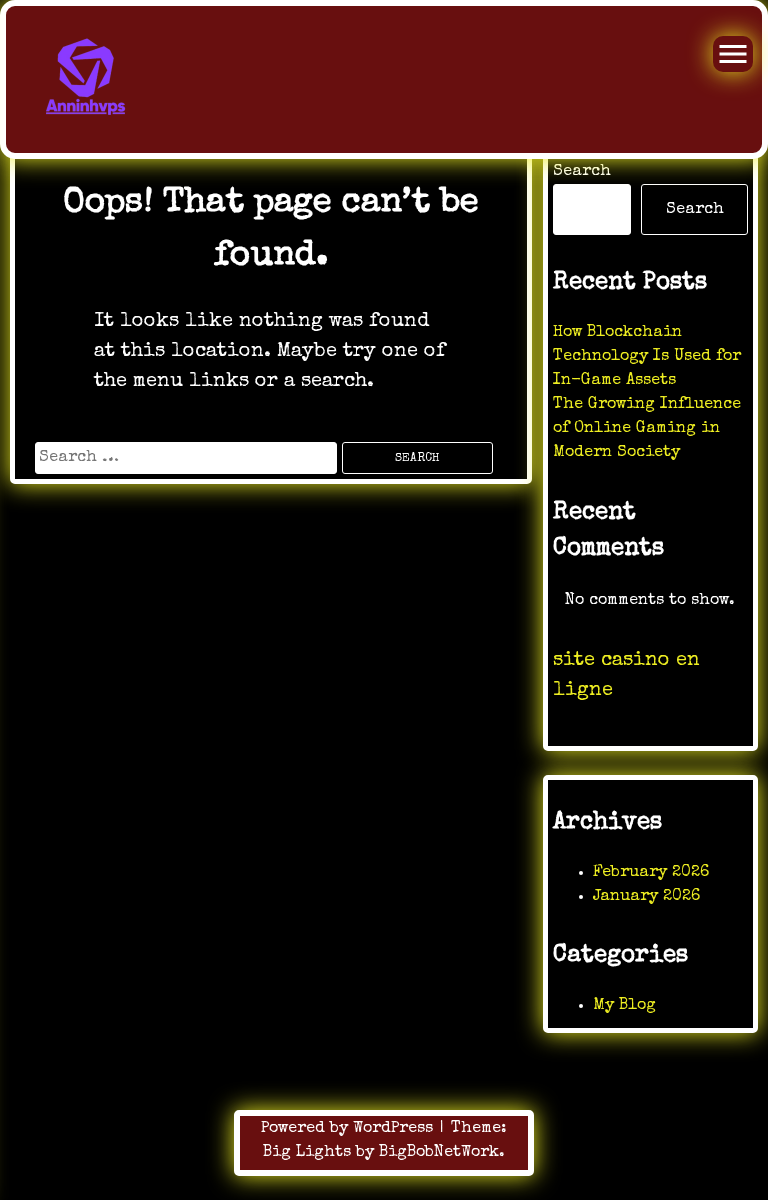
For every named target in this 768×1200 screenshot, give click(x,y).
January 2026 (646, 897)
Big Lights (307, 1153)
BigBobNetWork (439, 1153)
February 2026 (651, 873)
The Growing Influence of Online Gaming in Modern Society (647, 429)
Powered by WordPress (349, 1129)
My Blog (624, 1006)
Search (582, 172)
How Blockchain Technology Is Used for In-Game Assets (647, 357)
